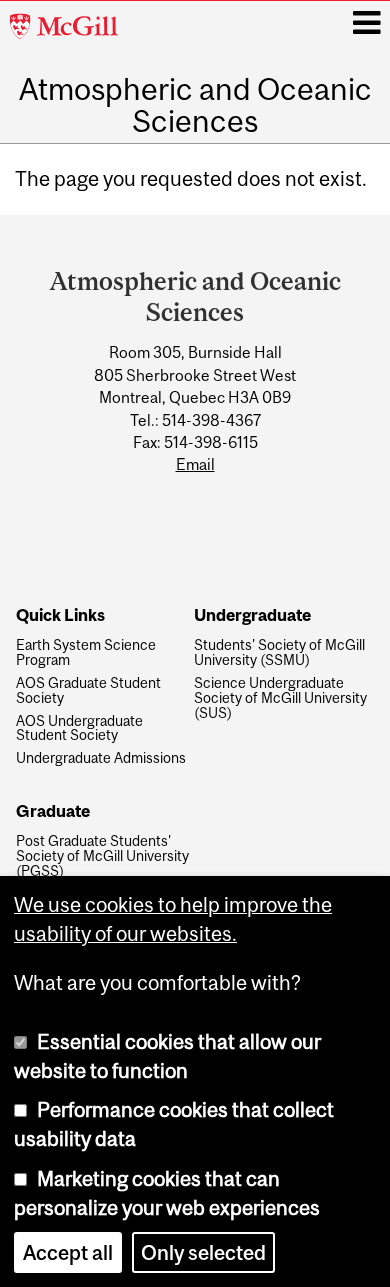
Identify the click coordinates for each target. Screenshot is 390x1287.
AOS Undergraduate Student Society (79, 729)
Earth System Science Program (86, 653)
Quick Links (60, 616)
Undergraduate (252, 616)
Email (195, 464)
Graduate (53, 812)
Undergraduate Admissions (101, 758)
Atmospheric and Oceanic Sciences (195, 105)
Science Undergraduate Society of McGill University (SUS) (280, 698)
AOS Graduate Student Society (88, 691)
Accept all (68, 1252)
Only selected (203, 1252)
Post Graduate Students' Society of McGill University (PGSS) (102, 856)
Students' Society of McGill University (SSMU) (279, 653)
